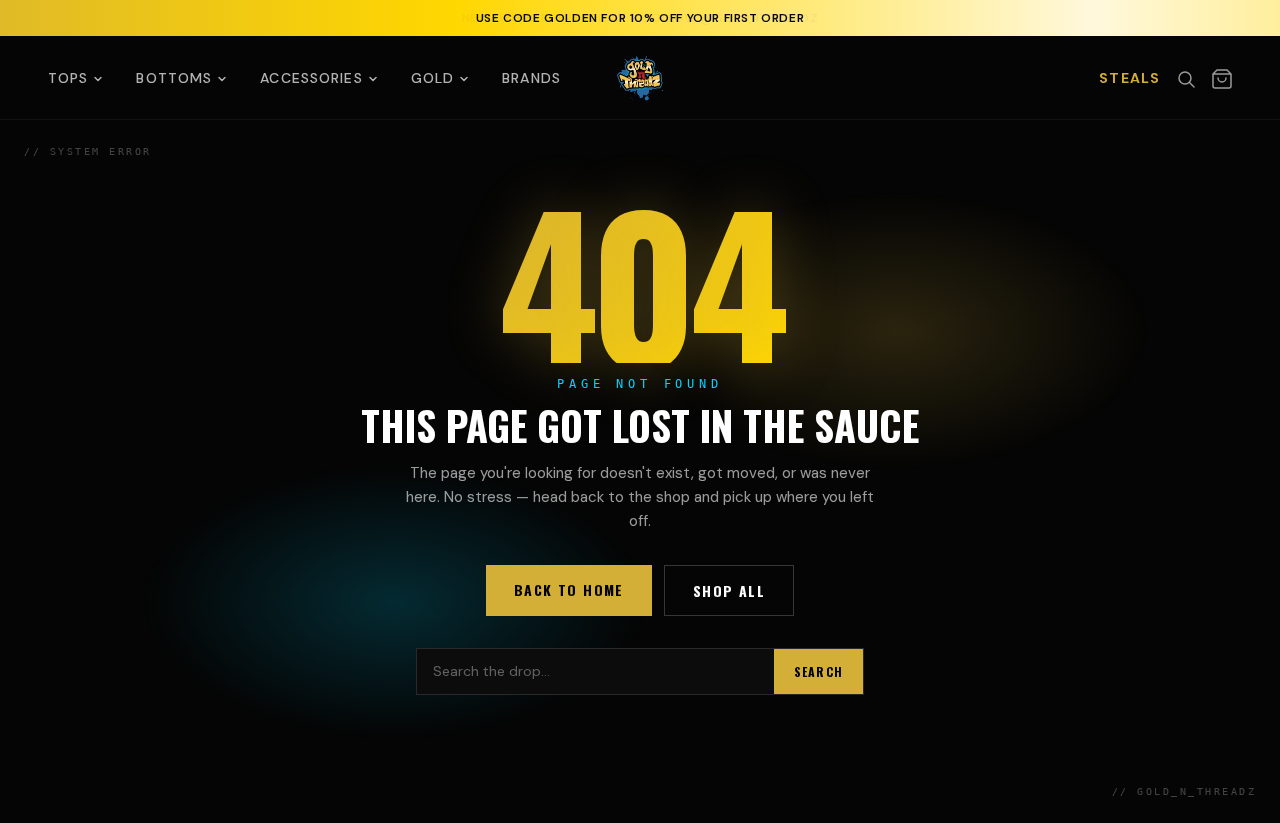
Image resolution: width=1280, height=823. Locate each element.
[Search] (1186, 79)
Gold (432, 78)
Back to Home (569, 589)
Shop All (729, 590)
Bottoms (174, 78)
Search (818, 671)
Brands (531, 78)
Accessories (311, 78)
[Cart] (1222, 79)
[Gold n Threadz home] (640, 77)
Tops (68, 78)
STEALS (1129, 78)
